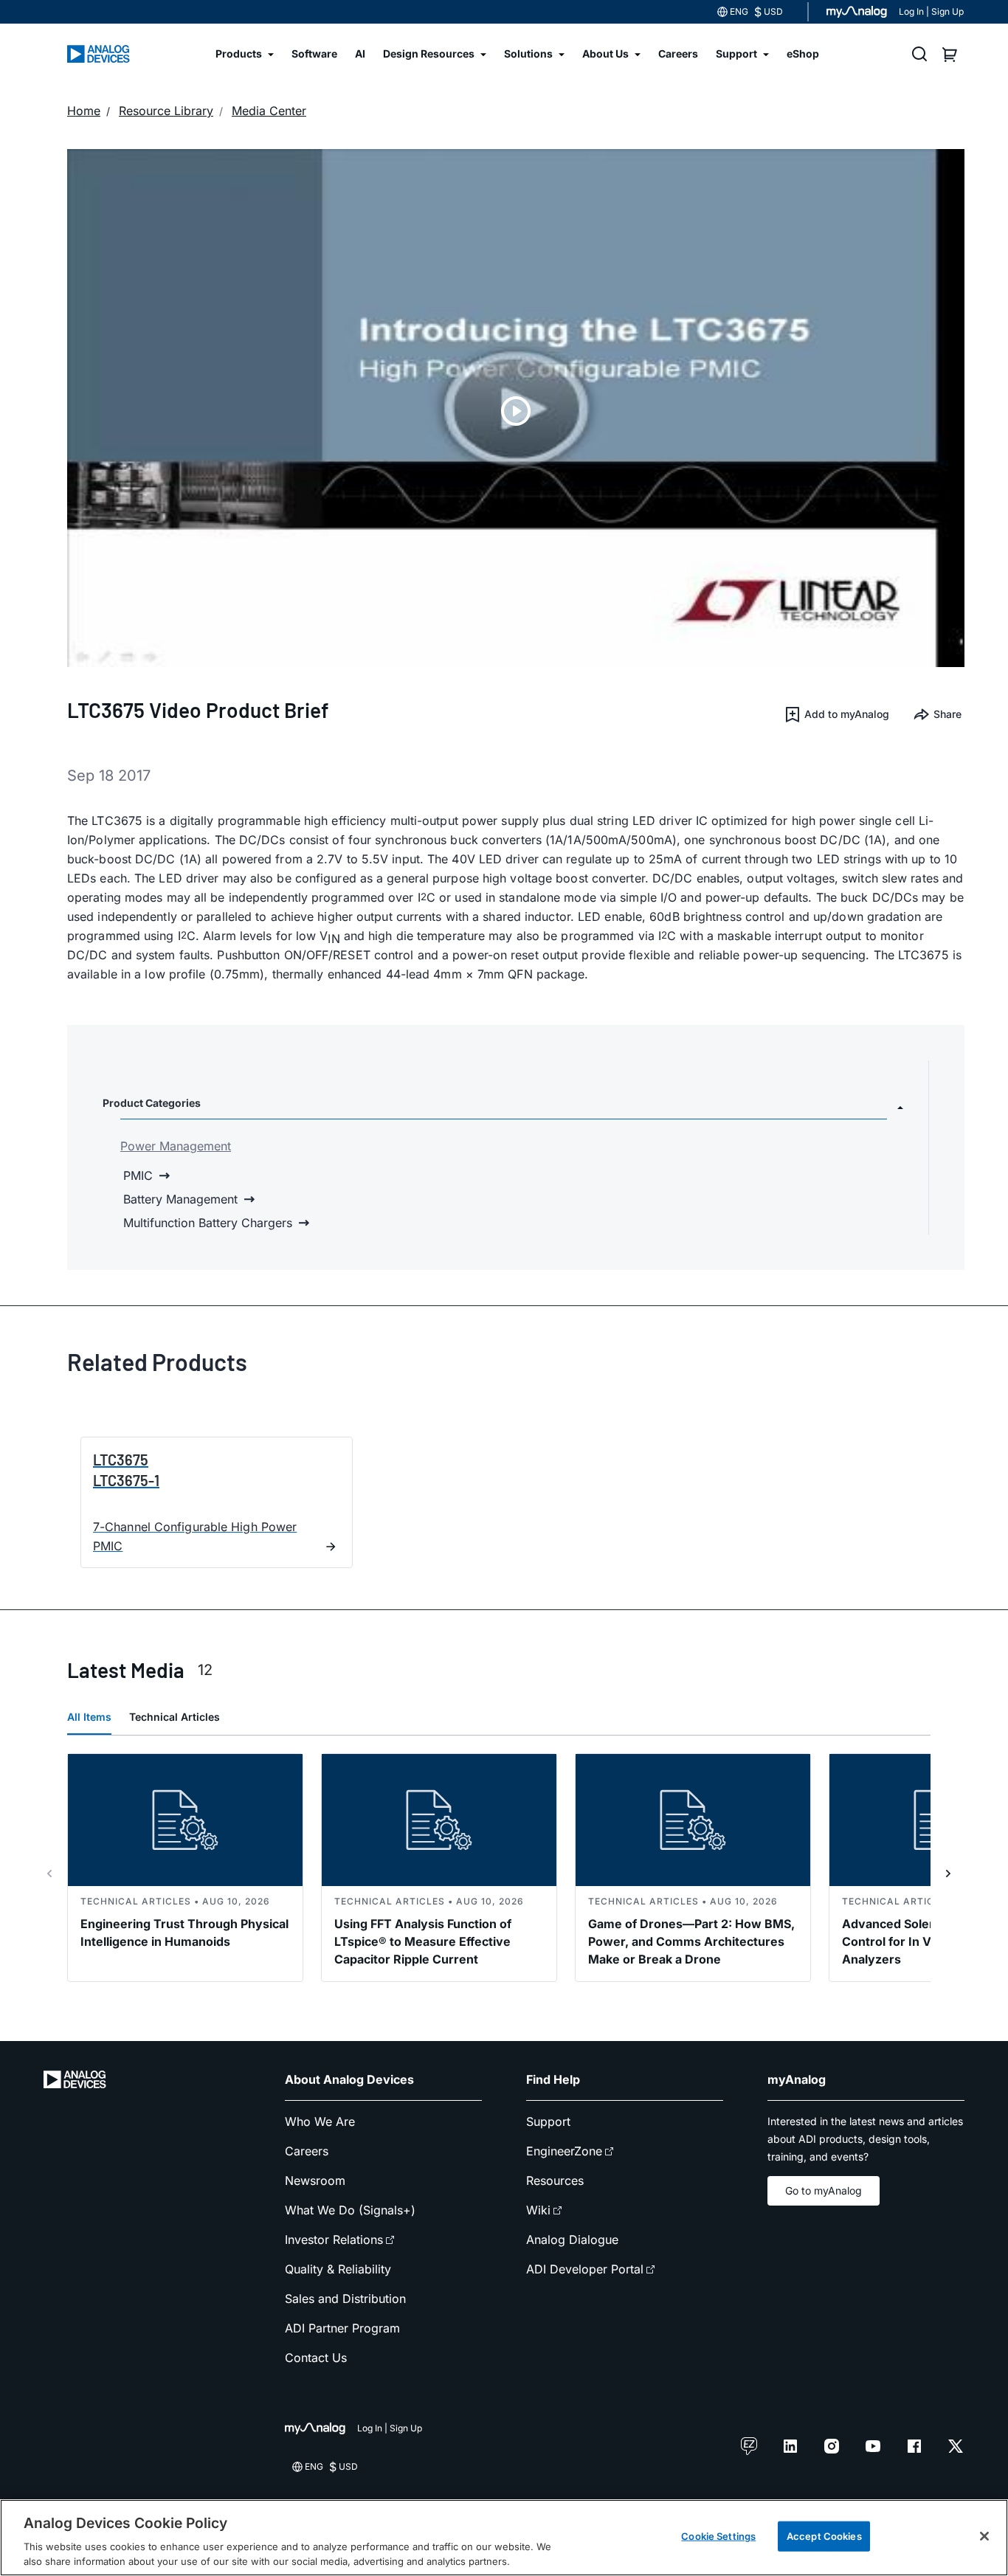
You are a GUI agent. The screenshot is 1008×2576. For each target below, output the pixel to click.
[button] (836, 714)
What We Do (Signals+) (350, 2210)
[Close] (984, 2536)
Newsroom (315, 2180)
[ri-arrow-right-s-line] (948, 1874)
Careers (307, 2151)
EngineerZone (564, 2151)
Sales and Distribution (345, 2299)
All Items (89, 1717)
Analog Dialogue (572, 2240)
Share (947, 714)
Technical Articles (175, 1717)
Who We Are (320, 2121)
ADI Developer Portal (585, 2269)
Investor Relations (334, 2240)
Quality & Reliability (338, 2269)
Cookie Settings (718, 2536)
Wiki (538, 2210)
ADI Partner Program (342, 2328)
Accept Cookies (824, 2536)
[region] (504, 2538)
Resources (555, 2180)
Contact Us (316, 2358)
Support (548, 2121)
